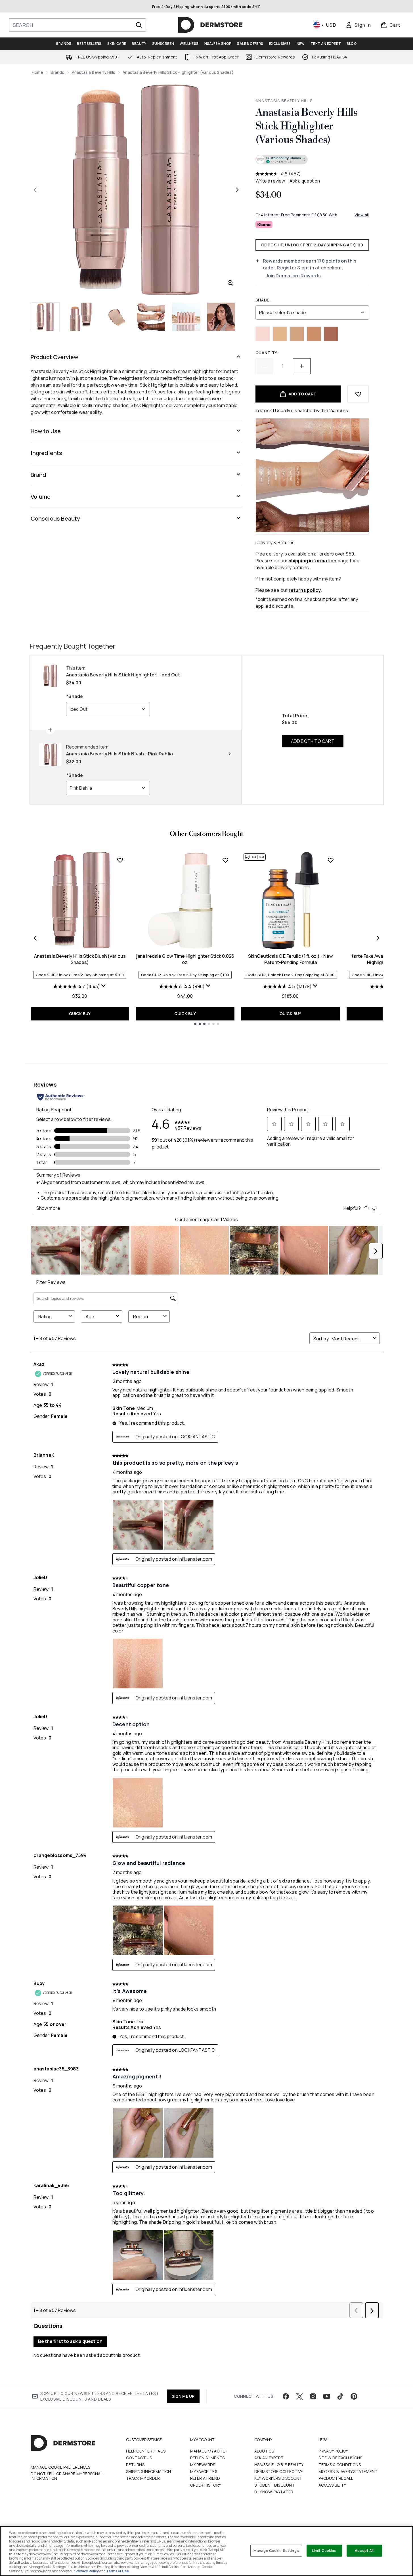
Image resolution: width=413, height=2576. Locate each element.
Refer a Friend (205, 2478)
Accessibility (332, 2485)
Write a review (270, 181)
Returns (135, 2465)
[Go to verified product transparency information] (282, 160)
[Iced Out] (314, 334)
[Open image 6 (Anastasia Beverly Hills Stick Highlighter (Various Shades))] (221, 317)
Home (38, 72)
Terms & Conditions (340, 2465)
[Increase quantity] (302, 366)
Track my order (143, 2478)
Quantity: (267, 353)
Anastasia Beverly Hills (94, 72)
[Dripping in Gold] (280, 334)
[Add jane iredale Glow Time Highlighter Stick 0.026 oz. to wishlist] (225, 860)
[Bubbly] (297, 334)
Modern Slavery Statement (348, 2471)
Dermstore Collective (279, 2471)
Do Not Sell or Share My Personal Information (67, 2476)
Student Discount (275, 2485)
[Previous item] (35, 938)
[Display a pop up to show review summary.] (104, 986)
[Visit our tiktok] (340, 2396)
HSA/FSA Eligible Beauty (279, 2465)
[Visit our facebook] (286, 2396)
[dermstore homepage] (210, 25)
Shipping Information (149, 2471)
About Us (264, 2451)
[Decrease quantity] (264, 366)
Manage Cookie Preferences (61, 2467)
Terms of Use (118, 2571)
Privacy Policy (333, 2451)
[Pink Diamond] (263, 334)
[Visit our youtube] (327, 2396)
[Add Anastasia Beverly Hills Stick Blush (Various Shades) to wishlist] (120, 860)
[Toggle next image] (237, 190)
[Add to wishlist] (358, 394)
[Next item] (378, 938)
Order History (206, 2485)
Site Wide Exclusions (340, 2458)
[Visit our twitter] (299, 2396)
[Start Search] (139, 25)
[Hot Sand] (331, 334)
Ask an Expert (269, 2458)
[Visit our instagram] (313, 2396)
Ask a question (305, 181)
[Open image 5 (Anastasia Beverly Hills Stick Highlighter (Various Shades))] (186, 317)
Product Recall (336, 2478)
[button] (312, 160)
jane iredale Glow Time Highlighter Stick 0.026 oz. (185, 959)
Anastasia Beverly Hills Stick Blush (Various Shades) (80, 959)
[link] (358, 25)
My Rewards (203, 2465)
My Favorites (204, 2471)
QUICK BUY (80, 1014)
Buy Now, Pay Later (274, 2492)
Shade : (264, 300)
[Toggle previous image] (35, 190)
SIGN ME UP (183, 2396)
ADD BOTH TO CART (313, 741)
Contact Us (139, 2458)
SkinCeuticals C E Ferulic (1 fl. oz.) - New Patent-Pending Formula (290, 959)
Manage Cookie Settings (276, 2550)
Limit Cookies (324, 2550)
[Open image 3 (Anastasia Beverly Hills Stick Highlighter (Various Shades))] (116, 317)
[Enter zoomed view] (230, 283)
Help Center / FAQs (146, 2451)
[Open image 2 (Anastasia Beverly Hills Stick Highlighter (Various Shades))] (81, 317)
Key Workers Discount (278, 2478)
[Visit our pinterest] (354, 2396)
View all (362, 215)
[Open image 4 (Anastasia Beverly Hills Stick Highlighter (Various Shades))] (151, 317)
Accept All (364, 2550)
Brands (57, 72)
